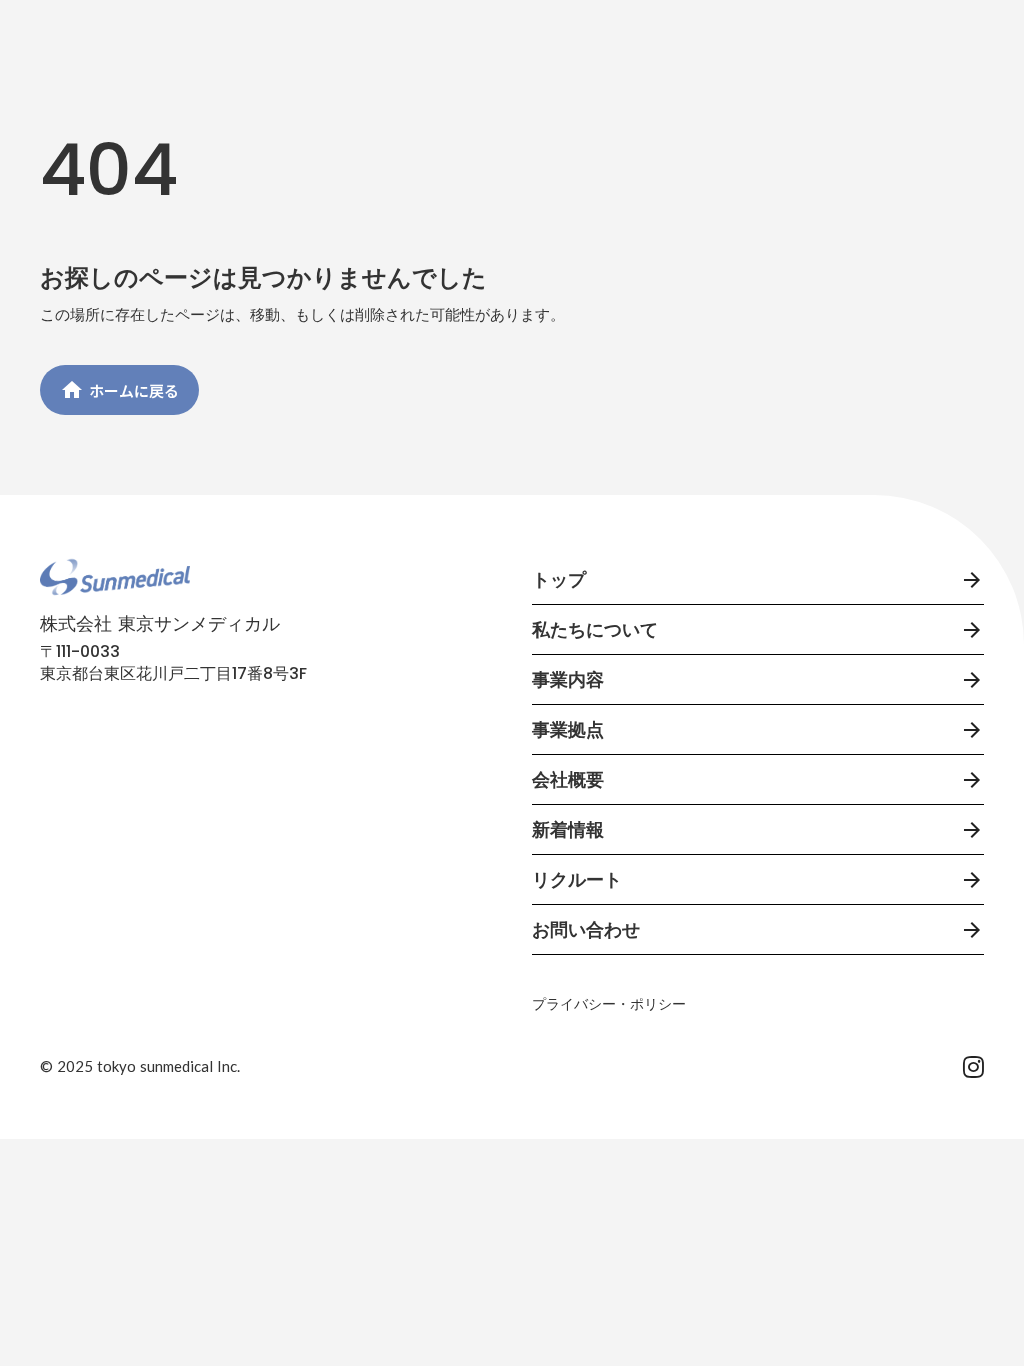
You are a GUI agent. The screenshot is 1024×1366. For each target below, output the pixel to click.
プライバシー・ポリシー (609, 1004)
